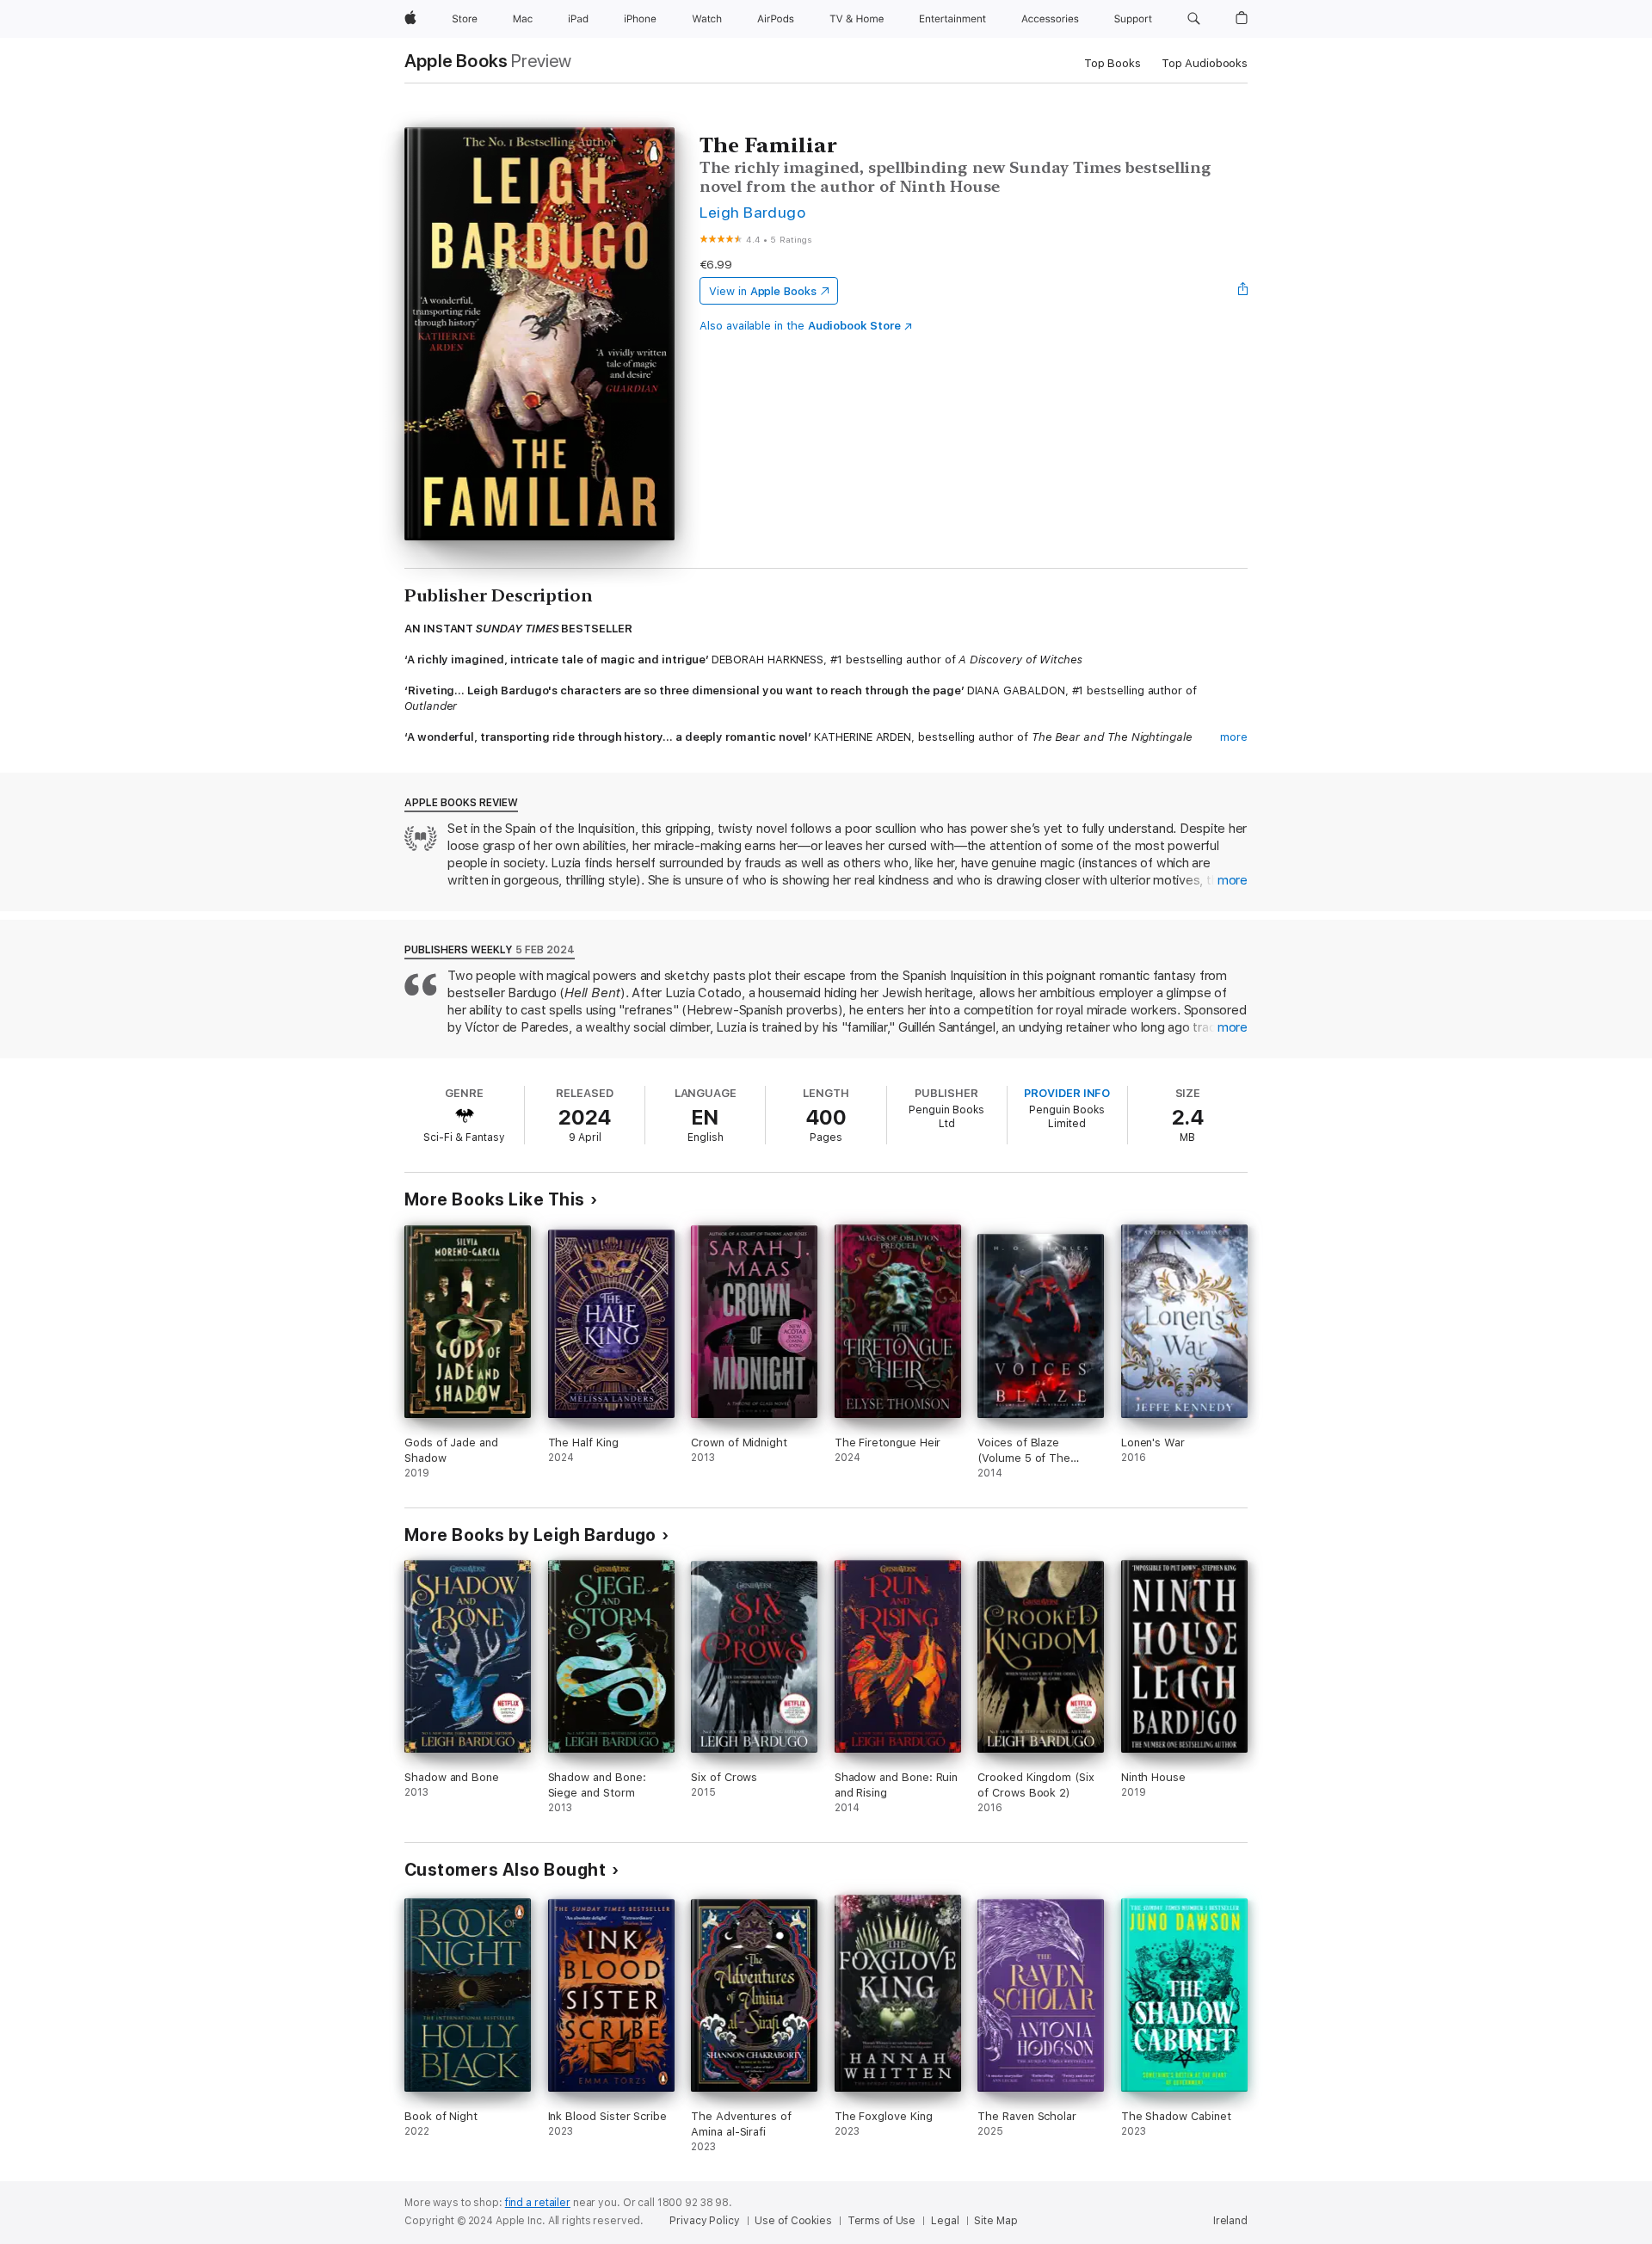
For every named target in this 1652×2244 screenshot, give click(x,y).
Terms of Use (882, 2221)
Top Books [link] (1113, 63)
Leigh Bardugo (752, 212)
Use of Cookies (793, 2221)
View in (763, 291)
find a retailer (538, 2203)
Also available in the (800, 326)
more (1234, 737)
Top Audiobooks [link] (1205, 63)
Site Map (996, 2221)
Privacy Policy (704, 2221)
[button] (1194, 19)
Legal (945, 2221)
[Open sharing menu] (1243, 291)
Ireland (1230, 2221)
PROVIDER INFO (1067, 1093)
